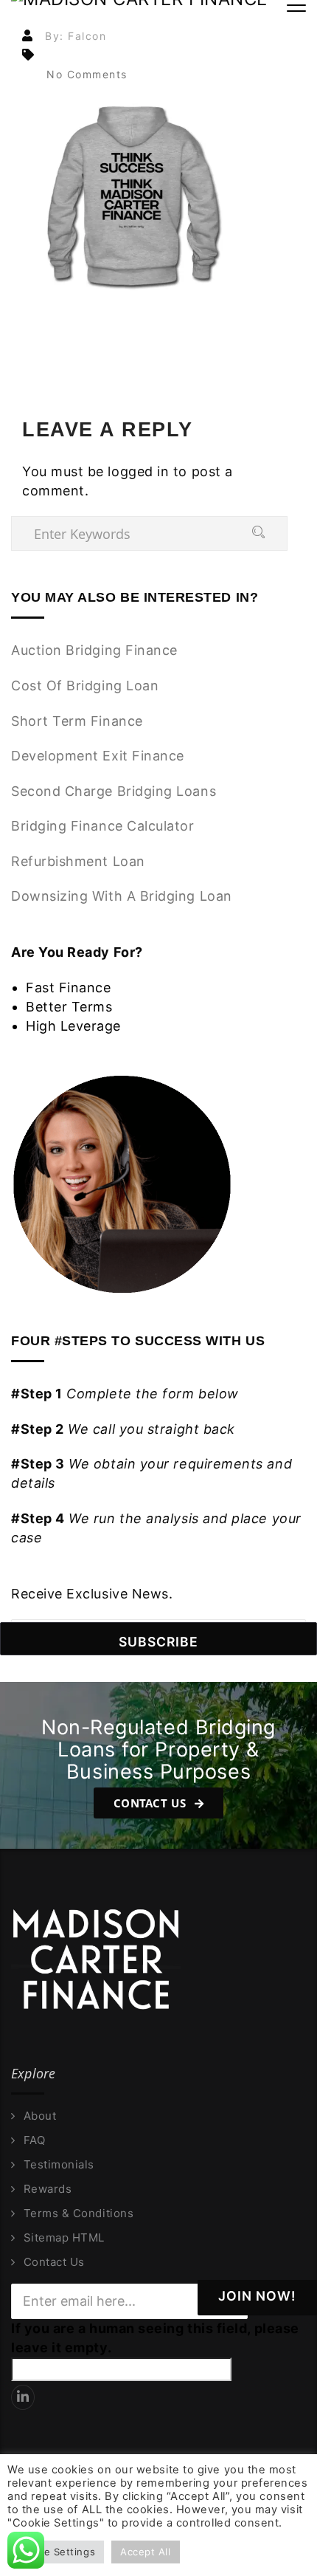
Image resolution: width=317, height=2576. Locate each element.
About (40, 2116)
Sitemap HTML (64, 2238)
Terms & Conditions (79, 2213)
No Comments (87, 74)
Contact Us (151, 1803)
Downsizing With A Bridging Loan (122, 896)
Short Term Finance (77, 721)
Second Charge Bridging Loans (114, 791)
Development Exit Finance (98, 756)
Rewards (48, 2189)
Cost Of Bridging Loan (85, 686)
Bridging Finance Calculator (103, 826)
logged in (138, 471)
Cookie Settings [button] (56, 2552)
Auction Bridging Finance (94, 650)
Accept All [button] (145, 2552)
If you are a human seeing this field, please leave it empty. (155, 2338)
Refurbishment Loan (78, 861)
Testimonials (59, 2165)
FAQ (34, 2140)
